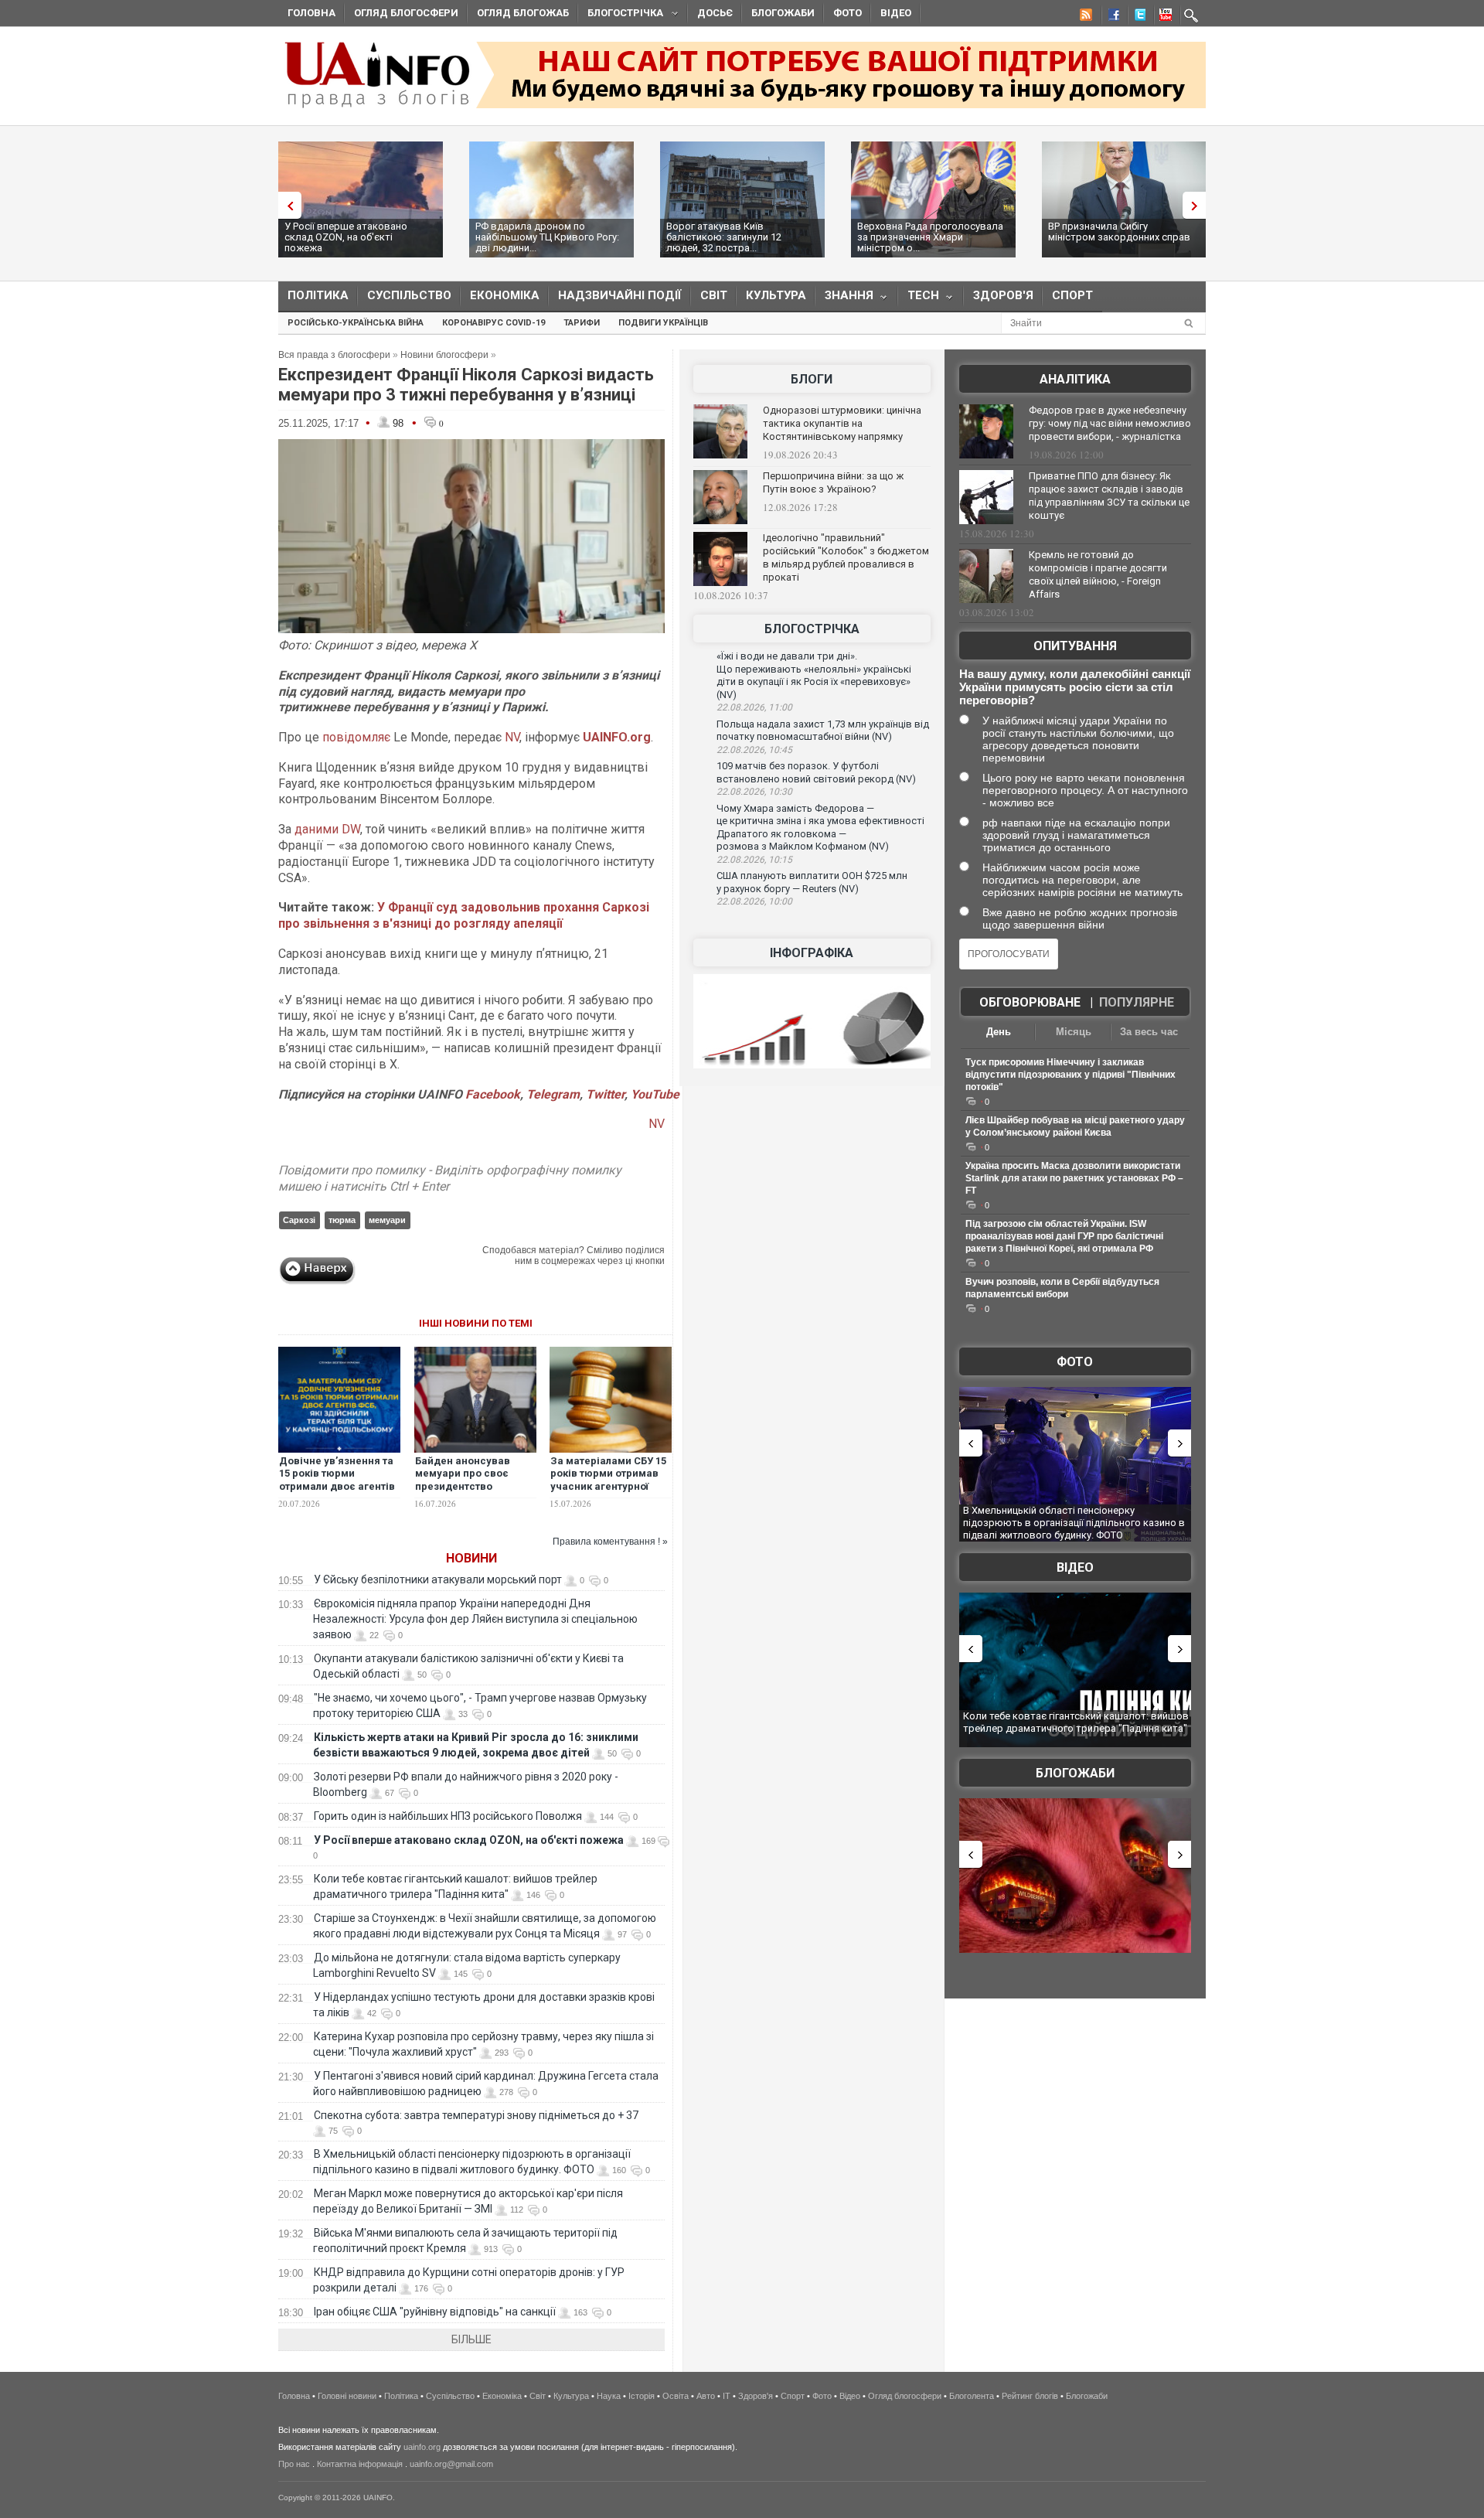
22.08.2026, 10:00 (754, 901)
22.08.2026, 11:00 (754, 707)
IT (727, 2396)
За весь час (1149, 1032)
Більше (471, 2339)
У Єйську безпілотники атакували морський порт (438, 1579)
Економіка (505, 295)
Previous (286, 205)
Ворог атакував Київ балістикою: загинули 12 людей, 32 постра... (724, 237)
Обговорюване (1030, 1002)
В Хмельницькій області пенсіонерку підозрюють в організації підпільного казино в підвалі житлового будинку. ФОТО (1074, 1522)
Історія (642, 2396)
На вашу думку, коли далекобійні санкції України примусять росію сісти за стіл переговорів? (1075, 687)
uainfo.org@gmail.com (451, 2464)
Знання (844, 299)
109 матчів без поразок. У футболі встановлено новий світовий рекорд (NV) (816, 772)
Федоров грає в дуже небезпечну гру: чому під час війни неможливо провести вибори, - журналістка (1110, 423)
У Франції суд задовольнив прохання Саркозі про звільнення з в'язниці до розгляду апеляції (464, 915)
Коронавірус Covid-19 (494, 323)
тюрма (342, 1220)
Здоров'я (1003, 295)
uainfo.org (422, 2447)
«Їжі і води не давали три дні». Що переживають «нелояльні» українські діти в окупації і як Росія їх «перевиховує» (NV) (814, 675)
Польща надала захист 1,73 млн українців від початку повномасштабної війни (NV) (823, 731)
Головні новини (347, 2396)
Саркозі (299, 1220)
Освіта (676, 2396)
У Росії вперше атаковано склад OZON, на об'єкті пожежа (346, 237)
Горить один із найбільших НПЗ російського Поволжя (448, 1816)
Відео (896, 13)
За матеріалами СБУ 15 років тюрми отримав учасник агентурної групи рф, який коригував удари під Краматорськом (608, 1494)
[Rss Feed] (1084, 17)
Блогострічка (621, 15)
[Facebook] (1111, 17)
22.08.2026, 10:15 (754, 860)
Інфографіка (812, 953)
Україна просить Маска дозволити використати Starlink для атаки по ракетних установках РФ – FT (1074, 1178)
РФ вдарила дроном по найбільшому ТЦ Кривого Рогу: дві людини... (547, 237)
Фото (848, 13)
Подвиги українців (663, 323)
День (999, 1032)
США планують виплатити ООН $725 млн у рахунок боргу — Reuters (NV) (812, 882)
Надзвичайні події (620, 295)
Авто (706, 2396)
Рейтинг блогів (1030, 2396)
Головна (311, 13)
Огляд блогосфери (406, 13)
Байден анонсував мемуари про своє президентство (463, 1474)
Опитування (1075, 646)
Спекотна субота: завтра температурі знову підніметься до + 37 (477, 2115)
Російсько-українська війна (356, 323)
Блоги (812, 379)
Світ (714, 295)
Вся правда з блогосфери (334, 355)
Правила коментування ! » (610, 1542)
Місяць (1074, 1032)
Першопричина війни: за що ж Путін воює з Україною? (833, 482)
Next (1198, 205)
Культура (776, 295)
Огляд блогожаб (523, 13)
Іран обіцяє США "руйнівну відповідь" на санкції (435, 2312)
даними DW (327, 829)
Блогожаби (783, 13)
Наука (609, 2396)
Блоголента (972, 2396)
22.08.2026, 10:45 (754, 750)
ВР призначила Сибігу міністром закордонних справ (1119, 232)
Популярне (1137, 1002)
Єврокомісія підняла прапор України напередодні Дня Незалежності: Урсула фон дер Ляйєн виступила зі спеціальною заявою (475, 1619)
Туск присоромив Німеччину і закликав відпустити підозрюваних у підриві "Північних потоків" (1070, 1075)
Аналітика (1075, 379)
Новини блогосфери (444, 355)
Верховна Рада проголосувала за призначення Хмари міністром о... (930, 237)
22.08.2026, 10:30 (754, 792)
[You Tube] (1163, 17)
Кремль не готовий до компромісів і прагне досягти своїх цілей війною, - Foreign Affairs (1098, 574)
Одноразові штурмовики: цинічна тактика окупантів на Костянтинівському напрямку (842, 423)
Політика (318, 295)
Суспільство (409, 295)
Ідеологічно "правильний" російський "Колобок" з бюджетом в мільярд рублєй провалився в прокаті (846, 557)
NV (512, 737)
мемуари (387, 1220)
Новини (471, 1558)
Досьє (715, 13)
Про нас (294, 2464)
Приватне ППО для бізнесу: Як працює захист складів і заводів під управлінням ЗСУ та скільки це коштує (1109, 496)
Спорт (1072, 295)
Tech (919, 299)
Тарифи (582, 323)
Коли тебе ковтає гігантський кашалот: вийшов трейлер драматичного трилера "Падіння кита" (1076, 1722)
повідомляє (356, 737)
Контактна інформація (360, 2464)
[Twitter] (1137, 17)
